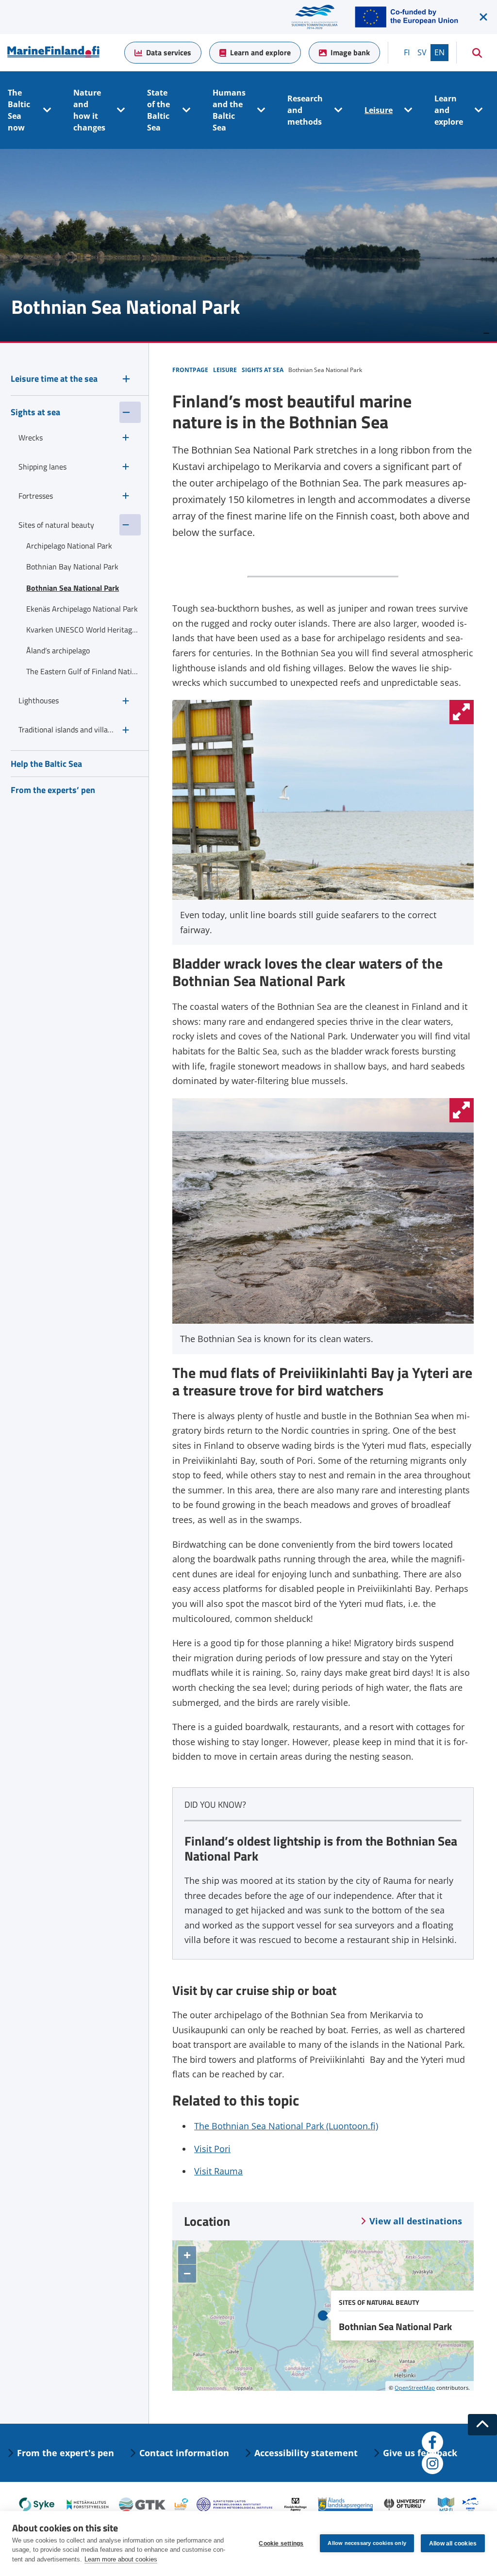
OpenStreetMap (415, 2388)
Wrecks (31, 437)
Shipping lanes (42, 467)
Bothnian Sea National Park (73, 588)
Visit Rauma (218, 2171)
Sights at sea (35, 412)
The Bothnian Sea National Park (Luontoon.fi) (286, 2126)
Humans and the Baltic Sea (229, 110)
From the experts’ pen (53, 790)
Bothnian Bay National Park (72, 567)
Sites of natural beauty (56, 525)
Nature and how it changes (89, 110)
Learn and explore (260, 52)
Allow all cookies (453, 2544)
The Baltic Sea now (19, 110)
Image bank (350, 52)
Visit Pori (212, 2149)
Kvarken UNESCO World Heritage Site (83, 630)
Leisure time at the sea (54, 379)
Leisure (379, 110)
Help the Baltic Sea (46, 764)
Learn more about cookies (121, 2559)
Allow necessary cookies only (367, 2543)
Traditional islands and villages (66, 729)
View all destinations (416, 2221)
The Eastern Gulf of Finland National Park (83, 671)
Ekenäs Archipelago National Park (82, 609)
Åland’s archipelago (58, 650)
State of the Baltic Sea (158, 110)
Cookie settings (281, 2544)
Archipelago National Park (69, 546)
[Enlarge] (462, 712)
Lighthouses (39, 700)
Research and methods (305, 110)
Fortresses (36, 496)
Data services (169, 52)
